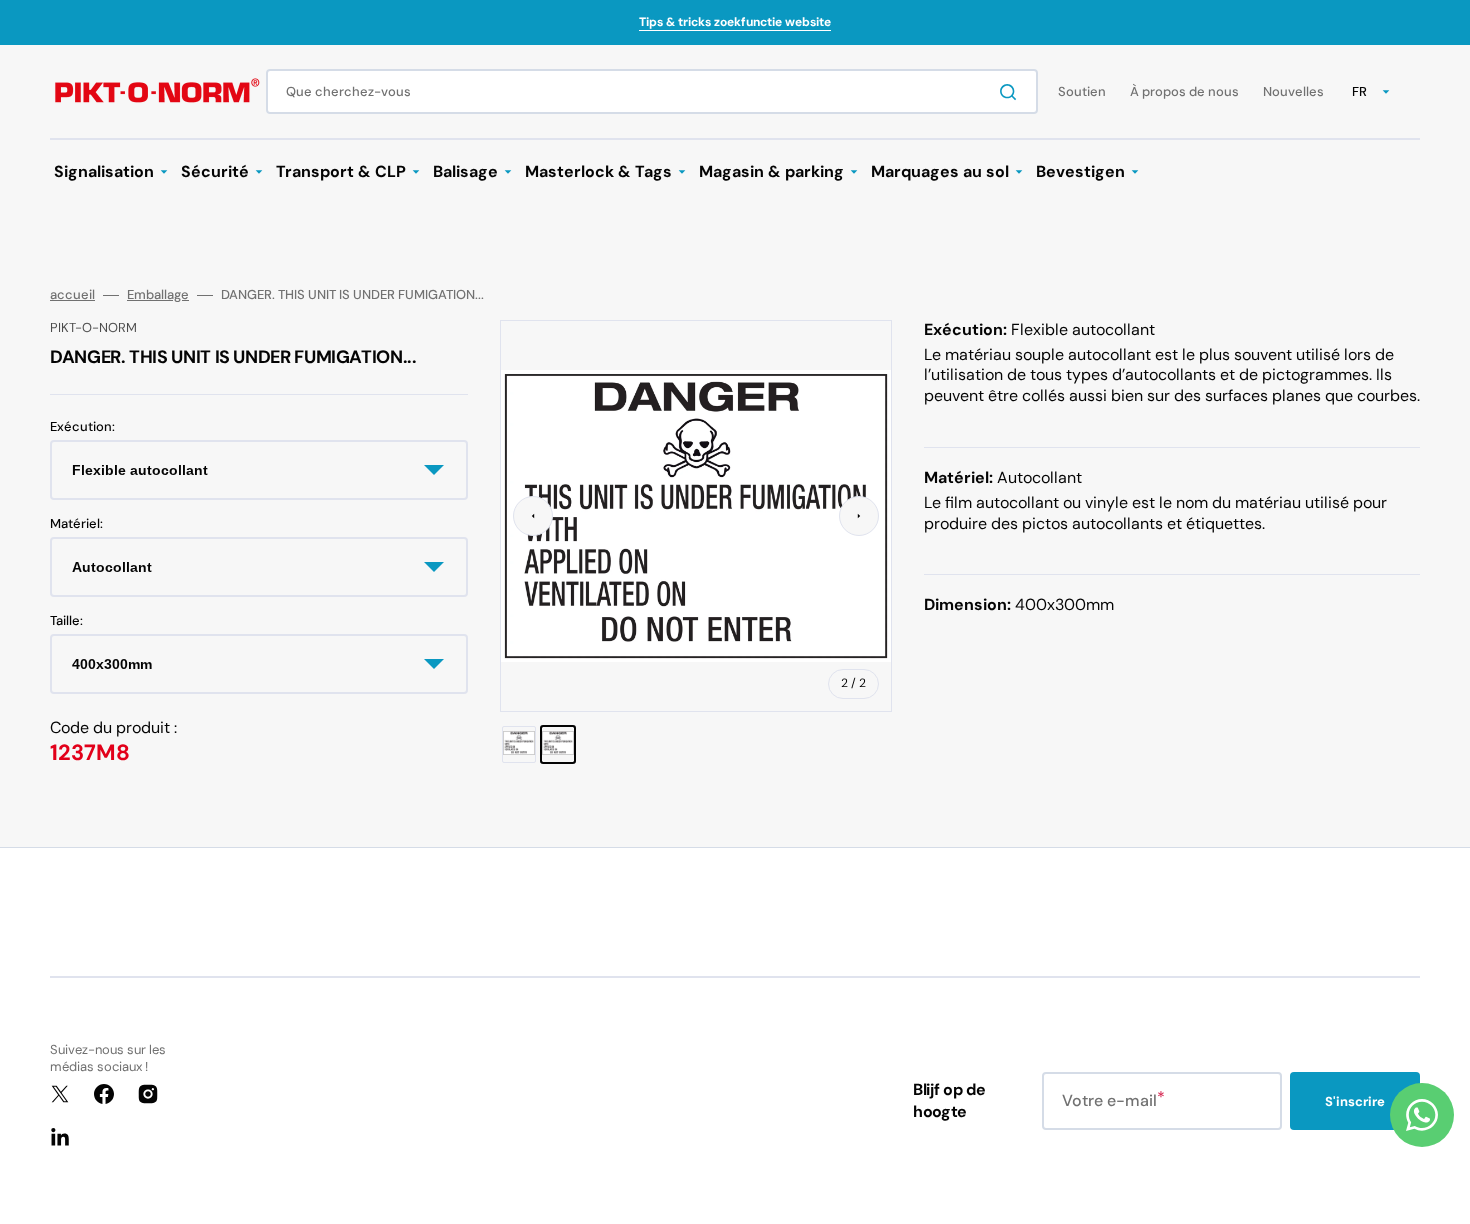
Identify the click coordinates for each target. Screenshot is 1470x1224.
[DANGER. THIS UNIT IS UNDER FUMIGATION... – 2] (558, 744)
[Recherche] (1012, 92)
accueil (72, 295)
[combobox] (652, 91)
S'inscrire (1355, 1101)
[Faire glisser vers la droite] (859, 516)
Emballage (158, 295)
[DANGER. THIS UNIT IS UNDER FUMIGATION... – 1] (519, 744)
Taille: (66, 621)
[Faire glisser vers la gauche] (533, 516)
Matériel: (76, 524)
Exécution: (82, 427)
